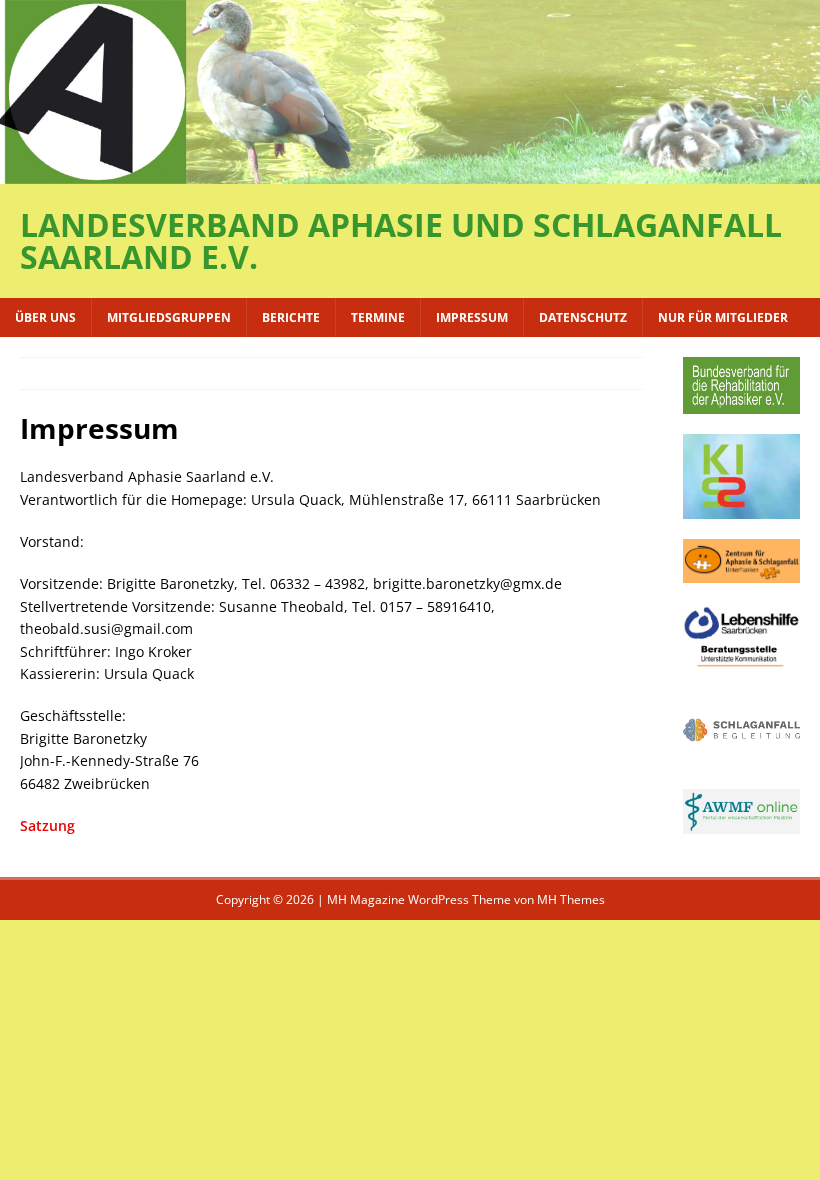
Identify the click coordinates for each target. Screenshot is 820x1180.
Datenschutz (583, 317)
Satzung (47, 825)
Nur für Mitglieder (723, 317)
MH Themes (571, 899)
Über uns (45, 317)
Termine (378, 317)
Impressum (472, 317)
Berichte (291, 317)
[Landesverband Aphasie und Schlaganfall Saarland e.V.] (410, 171)
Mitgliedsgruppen (169, 317)
